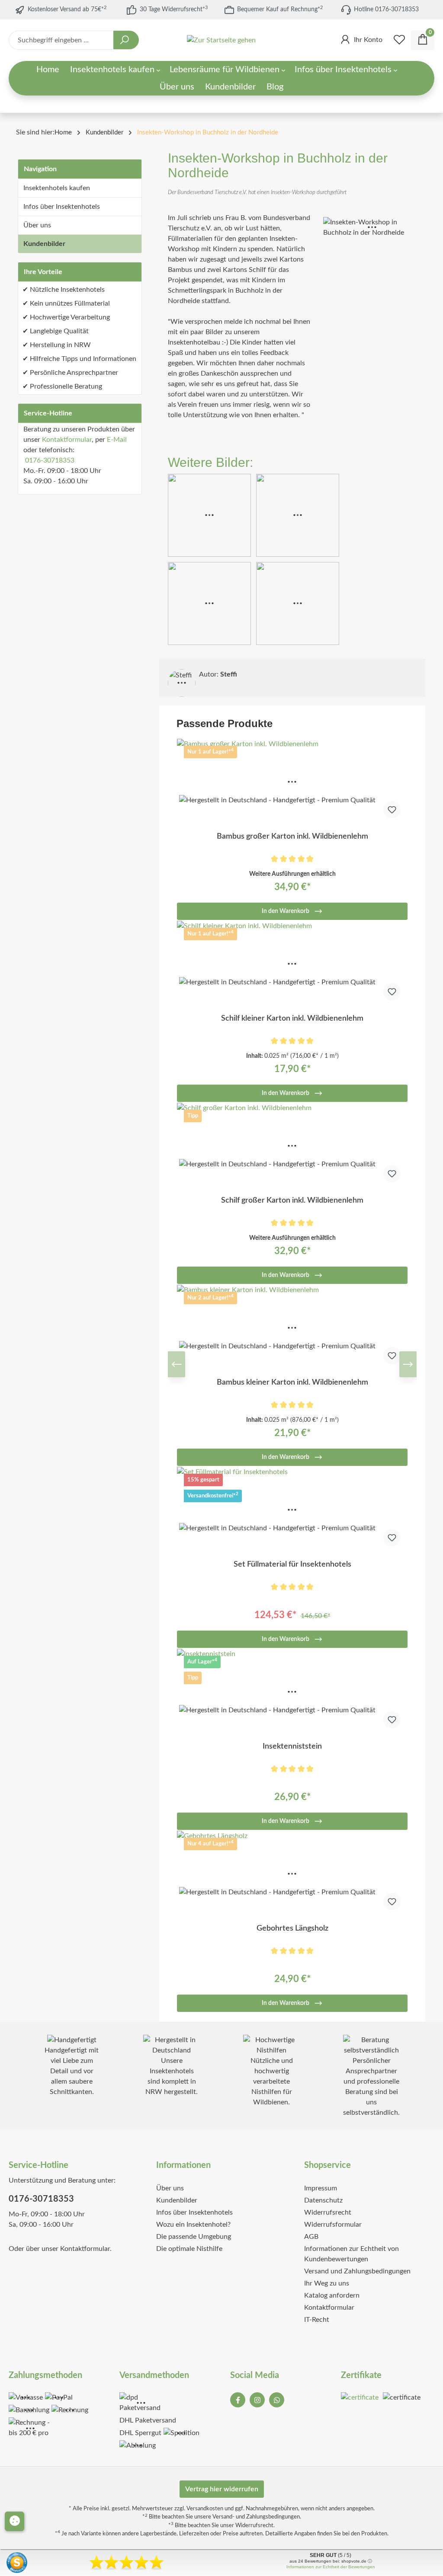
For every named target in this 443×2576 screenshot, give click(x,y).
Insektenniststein (292, 1746)
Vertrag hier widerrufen (222, 2489)
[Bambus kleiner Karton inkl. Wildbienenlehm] (292, 1328)
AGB (311, 2237)
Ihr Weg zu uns (327, 2283)
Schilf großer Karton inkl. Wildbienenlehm (292, 1200)
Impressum (321, 2188)
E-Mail (117, 440)
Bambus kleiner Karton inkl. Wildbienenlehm (292, 1382)
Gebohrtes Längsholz (292, 1928)
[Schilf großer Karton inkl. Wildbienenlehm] (292, 1146)
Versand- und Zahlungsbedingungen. (257, 2517)
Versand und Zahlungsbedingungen (357, 2271)
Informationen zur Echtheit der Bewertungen (331, 2567)
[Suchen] (126, 40)
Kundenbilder (44, 244)
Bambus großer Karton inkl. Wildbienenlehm (292, 836)
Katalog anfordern (332, 2295)
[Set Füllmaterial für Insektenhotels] (292, 1510)
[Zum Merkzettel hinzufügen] (392, 810)
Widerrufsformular (333, 2225)
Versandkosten (205, 2509)
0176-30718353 (50, 460)
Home (63, 132)
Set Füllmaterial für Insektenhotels (292, 1564)
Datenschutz (323, 2200)
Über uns (37, 225)
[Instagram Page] (257, 2400)
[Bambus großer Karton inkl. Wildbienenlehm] (292, 782)
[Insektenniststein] (292, 1692)
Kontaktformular (67, 440)
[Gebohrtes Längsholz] (292, 1874)
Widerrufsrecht (328, 2212)
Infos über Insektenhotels (62, 207)
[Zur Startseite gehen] (221, 40)
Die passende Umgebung (194, 2237)
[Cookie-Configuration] (14, 2521)
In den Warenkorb (286, 911)
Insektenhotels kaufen (57, 188)
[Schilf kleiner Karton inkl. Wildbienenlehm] (292, 964)
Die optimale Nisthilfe (189, 2249)
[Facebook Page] (238, 2400)
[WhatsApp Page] (277, 2400)
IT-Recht (317, 2320)
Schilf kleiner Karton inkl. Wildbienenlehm (292, 1018)
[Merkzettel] (399, 40)
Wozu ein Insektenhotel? (193, 2225)
